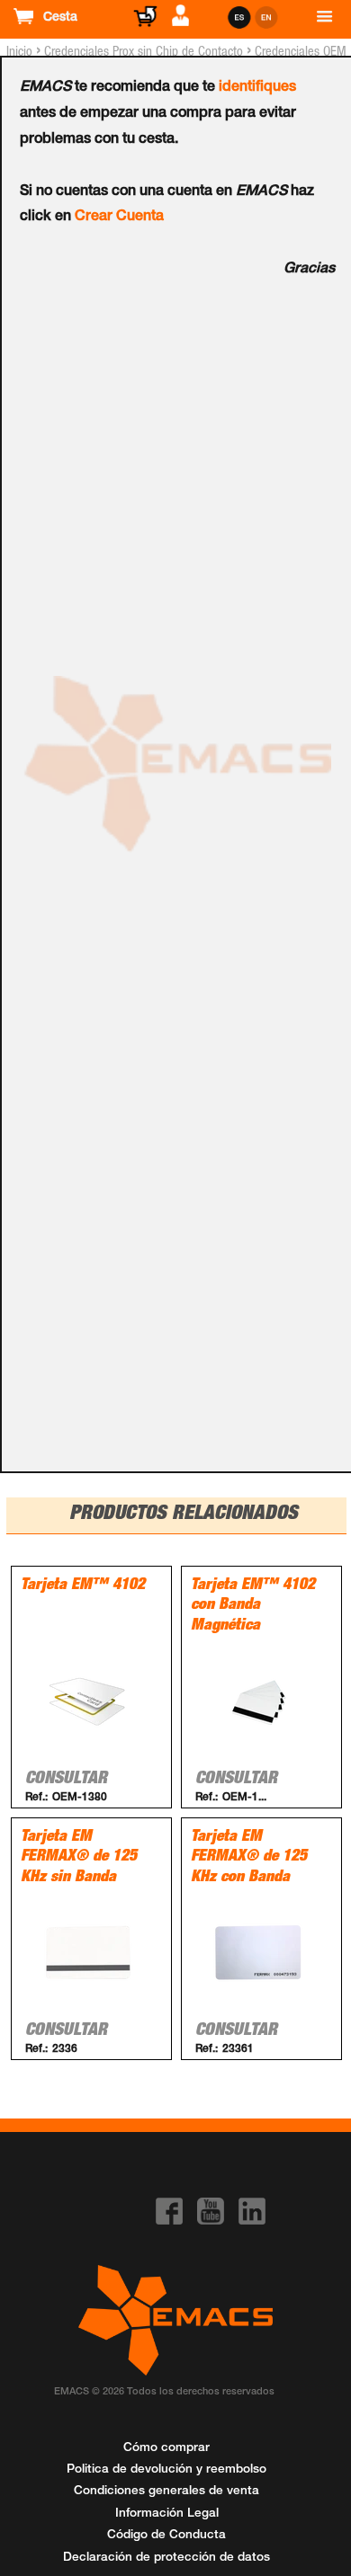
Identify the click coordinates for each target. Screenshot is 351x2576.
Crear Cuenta (119, 218)
